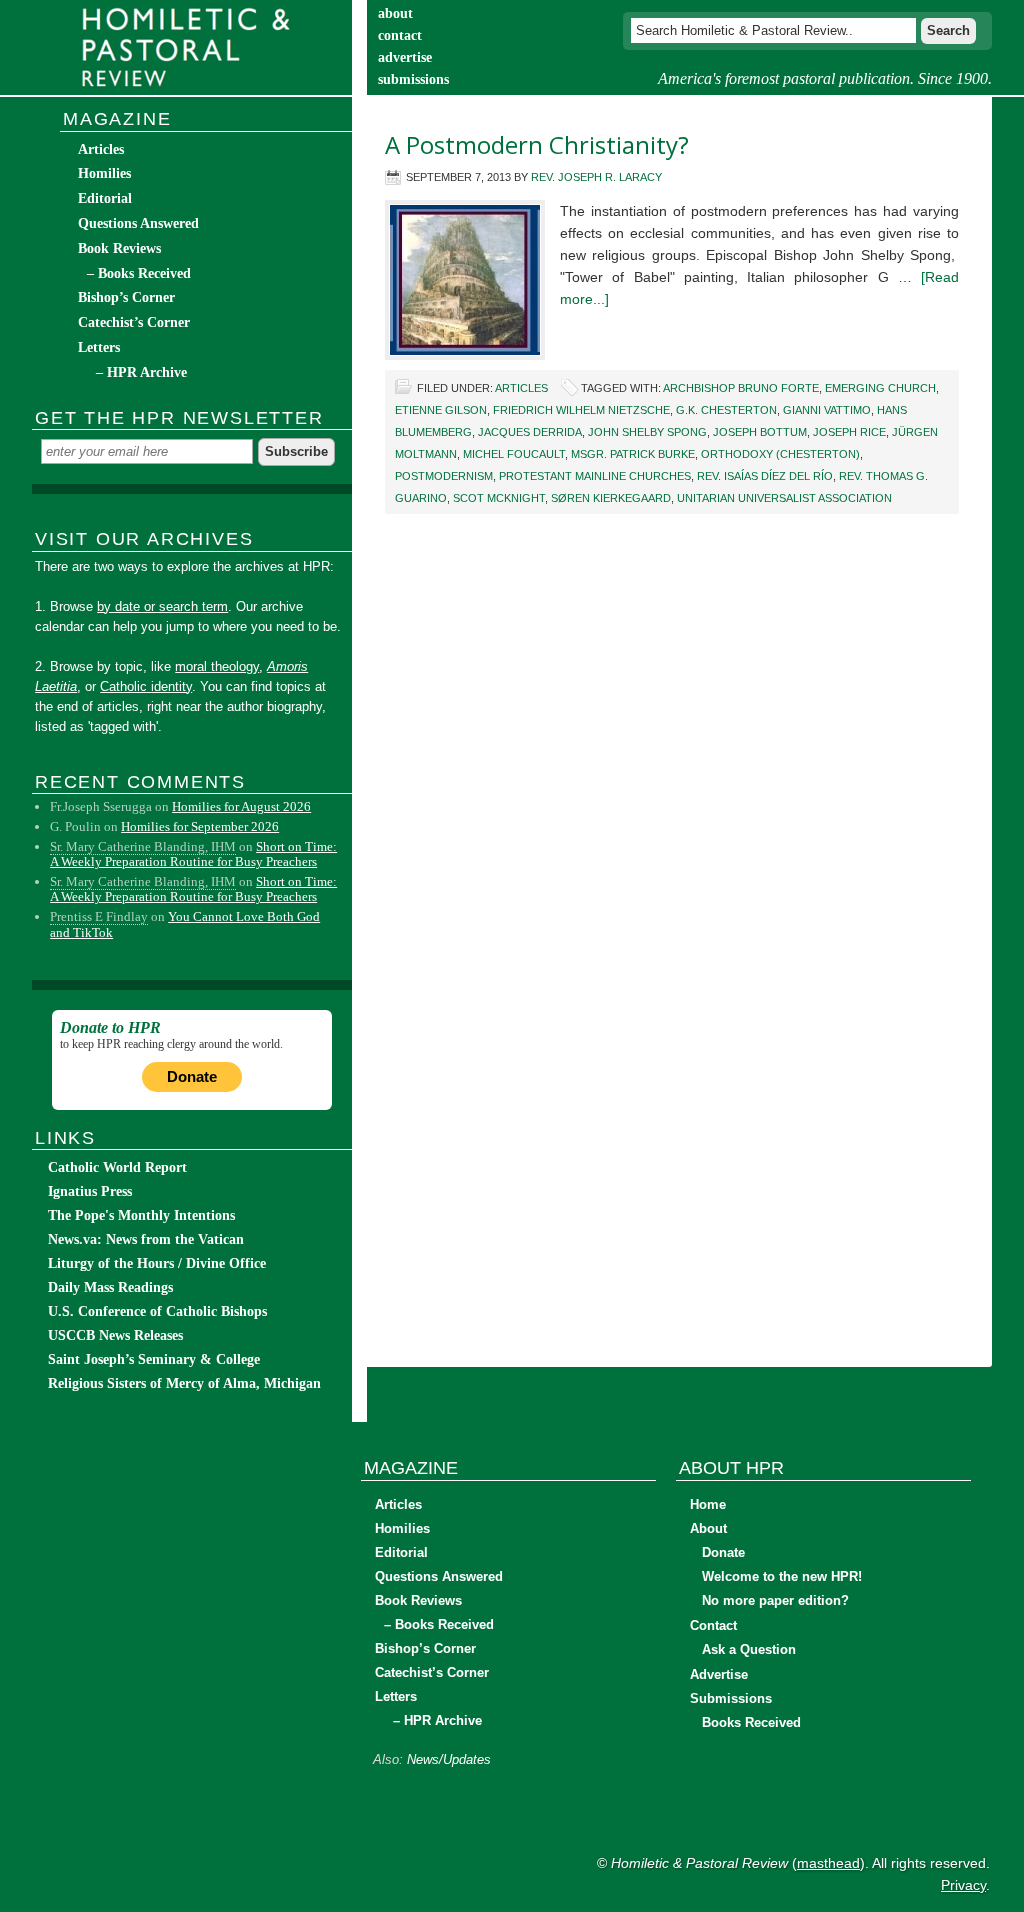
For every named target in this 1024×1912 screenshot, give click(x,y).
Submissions (731, 1698)
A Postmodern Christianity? (537, 144)
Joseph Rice (849, 432)
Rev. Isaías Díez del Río (765, 476)
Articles (521, 388)
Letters (99, 347)
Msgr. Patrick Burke (633, 454)
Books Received (751, 1722)
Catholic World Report (117, 1167)
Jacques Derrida (530, 432)
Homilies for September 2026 (200, 826)
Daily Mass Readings (110, 1287)
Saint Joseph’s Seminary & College (154, 1359)
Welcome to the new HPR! (782, 1576)
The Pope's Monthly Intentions (141, 1215)
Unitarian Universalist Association (784, 498)
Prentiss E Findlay (99, 916)
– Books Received (139, 273)
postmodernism (444, 476)
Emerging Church (880, 388)
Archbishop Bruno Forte (741, 388)
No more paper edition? (775, 1600)
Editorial (105, 198)
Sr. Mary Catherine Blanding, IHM (143, 846)
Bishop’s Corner (126, 297)
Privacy (963, 1885)
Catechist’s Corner (134, 322)
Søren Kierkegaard (611, 498)
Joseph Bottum (760, 432)
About (708, 1528)
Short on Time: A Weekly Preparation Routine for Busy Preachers (193, 854)
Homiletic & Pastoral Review (192, 47)
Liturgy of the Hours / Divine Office (157, 1263)
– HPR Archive (141, 372)
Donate (192, 1076)
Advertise (719, 1674)
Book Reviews (119, 248)
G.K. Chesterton (726, 410)
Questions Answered (138, 223)
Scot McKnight (499, 498)
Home (708, 1504)
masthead (828, 1863)
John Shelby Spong (647, 432)
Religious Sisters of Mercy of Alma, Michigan (184, 1383)
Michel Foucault (514, 454)
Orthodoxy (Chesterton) (780, 454)
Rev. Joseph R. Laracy (596, 177)
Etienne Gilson (441, 410)
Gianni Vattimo (827, 410)
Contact (713, 1625)
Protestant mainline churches (595, 476)
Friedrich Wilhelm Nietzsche (581, 410)
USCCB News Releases (115, 1335)
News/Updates (449, 1759)
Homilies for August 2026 (241, 806)
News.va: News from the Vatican (146, 1239)
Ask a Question (749, 1649)
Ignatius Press (90, 1191)
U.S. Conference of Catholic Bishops (157, 1311)
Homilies (104, 173)
